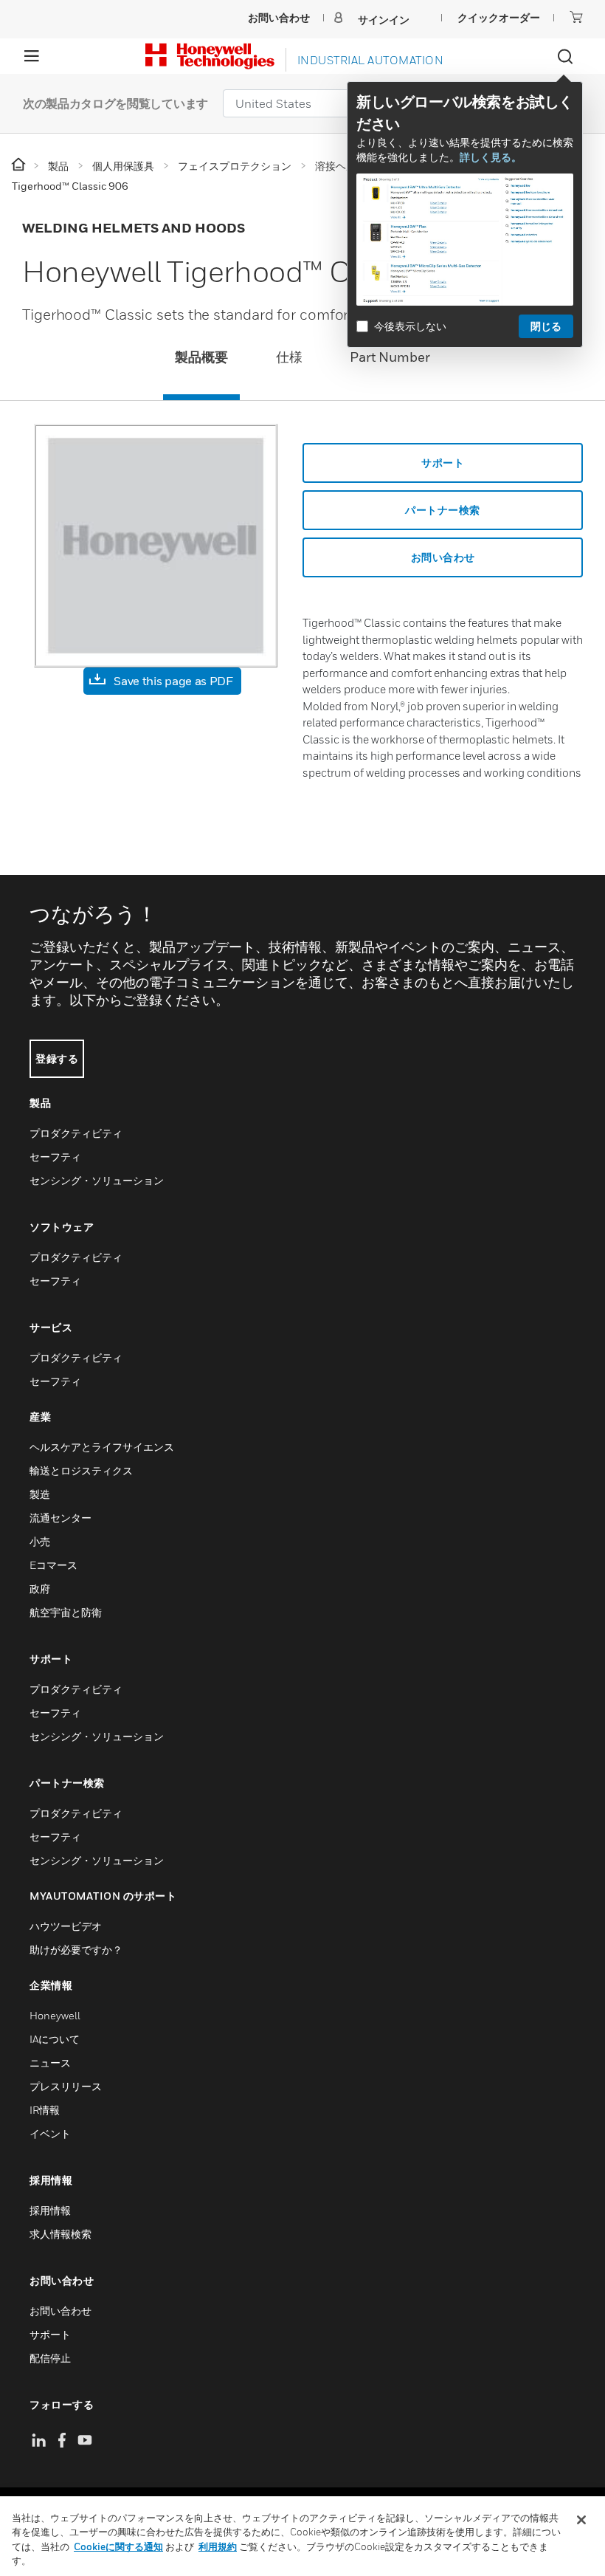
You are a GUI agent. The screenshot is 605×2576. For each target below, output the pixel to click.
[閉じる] (581, 2520)
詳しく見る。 (491, 157)
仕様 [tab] (289, 357)
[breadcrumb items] (20, 165)
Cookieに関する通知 (118, 2546)
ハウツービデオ (66, 1926)
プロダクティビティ (76, 1133)
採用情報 (50, 2210)
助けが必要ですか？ (76, 1950)
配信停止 (50, 2358)
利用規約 (218, 2546)
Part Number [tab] (390, 357)
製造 (40, 1494)
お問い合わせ (60, 2311)
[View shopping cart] (576, 17)
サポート (443, 463)
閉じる (546, 326)
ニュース (50, 2062)
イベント (50, 2133)
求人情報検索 (60, 2234)
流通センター (60, 1518)
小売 (40, 1541)
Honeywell (55, 2015)
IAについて (55, 2039)
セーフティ (55, 1157)
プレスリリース (66, 2086)
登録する (57, 1058)
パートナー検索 (443, 510)
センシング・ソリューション (97, 1180)
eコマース (53, 1565)
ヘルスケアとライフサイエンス (102, 1447)
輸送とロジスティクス (81, 1470)
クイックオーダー (499, 17)
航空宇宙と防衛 (66, 1612)
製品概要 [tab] (201, 357)
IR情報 (45, 2110)
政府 (40, 1588)
